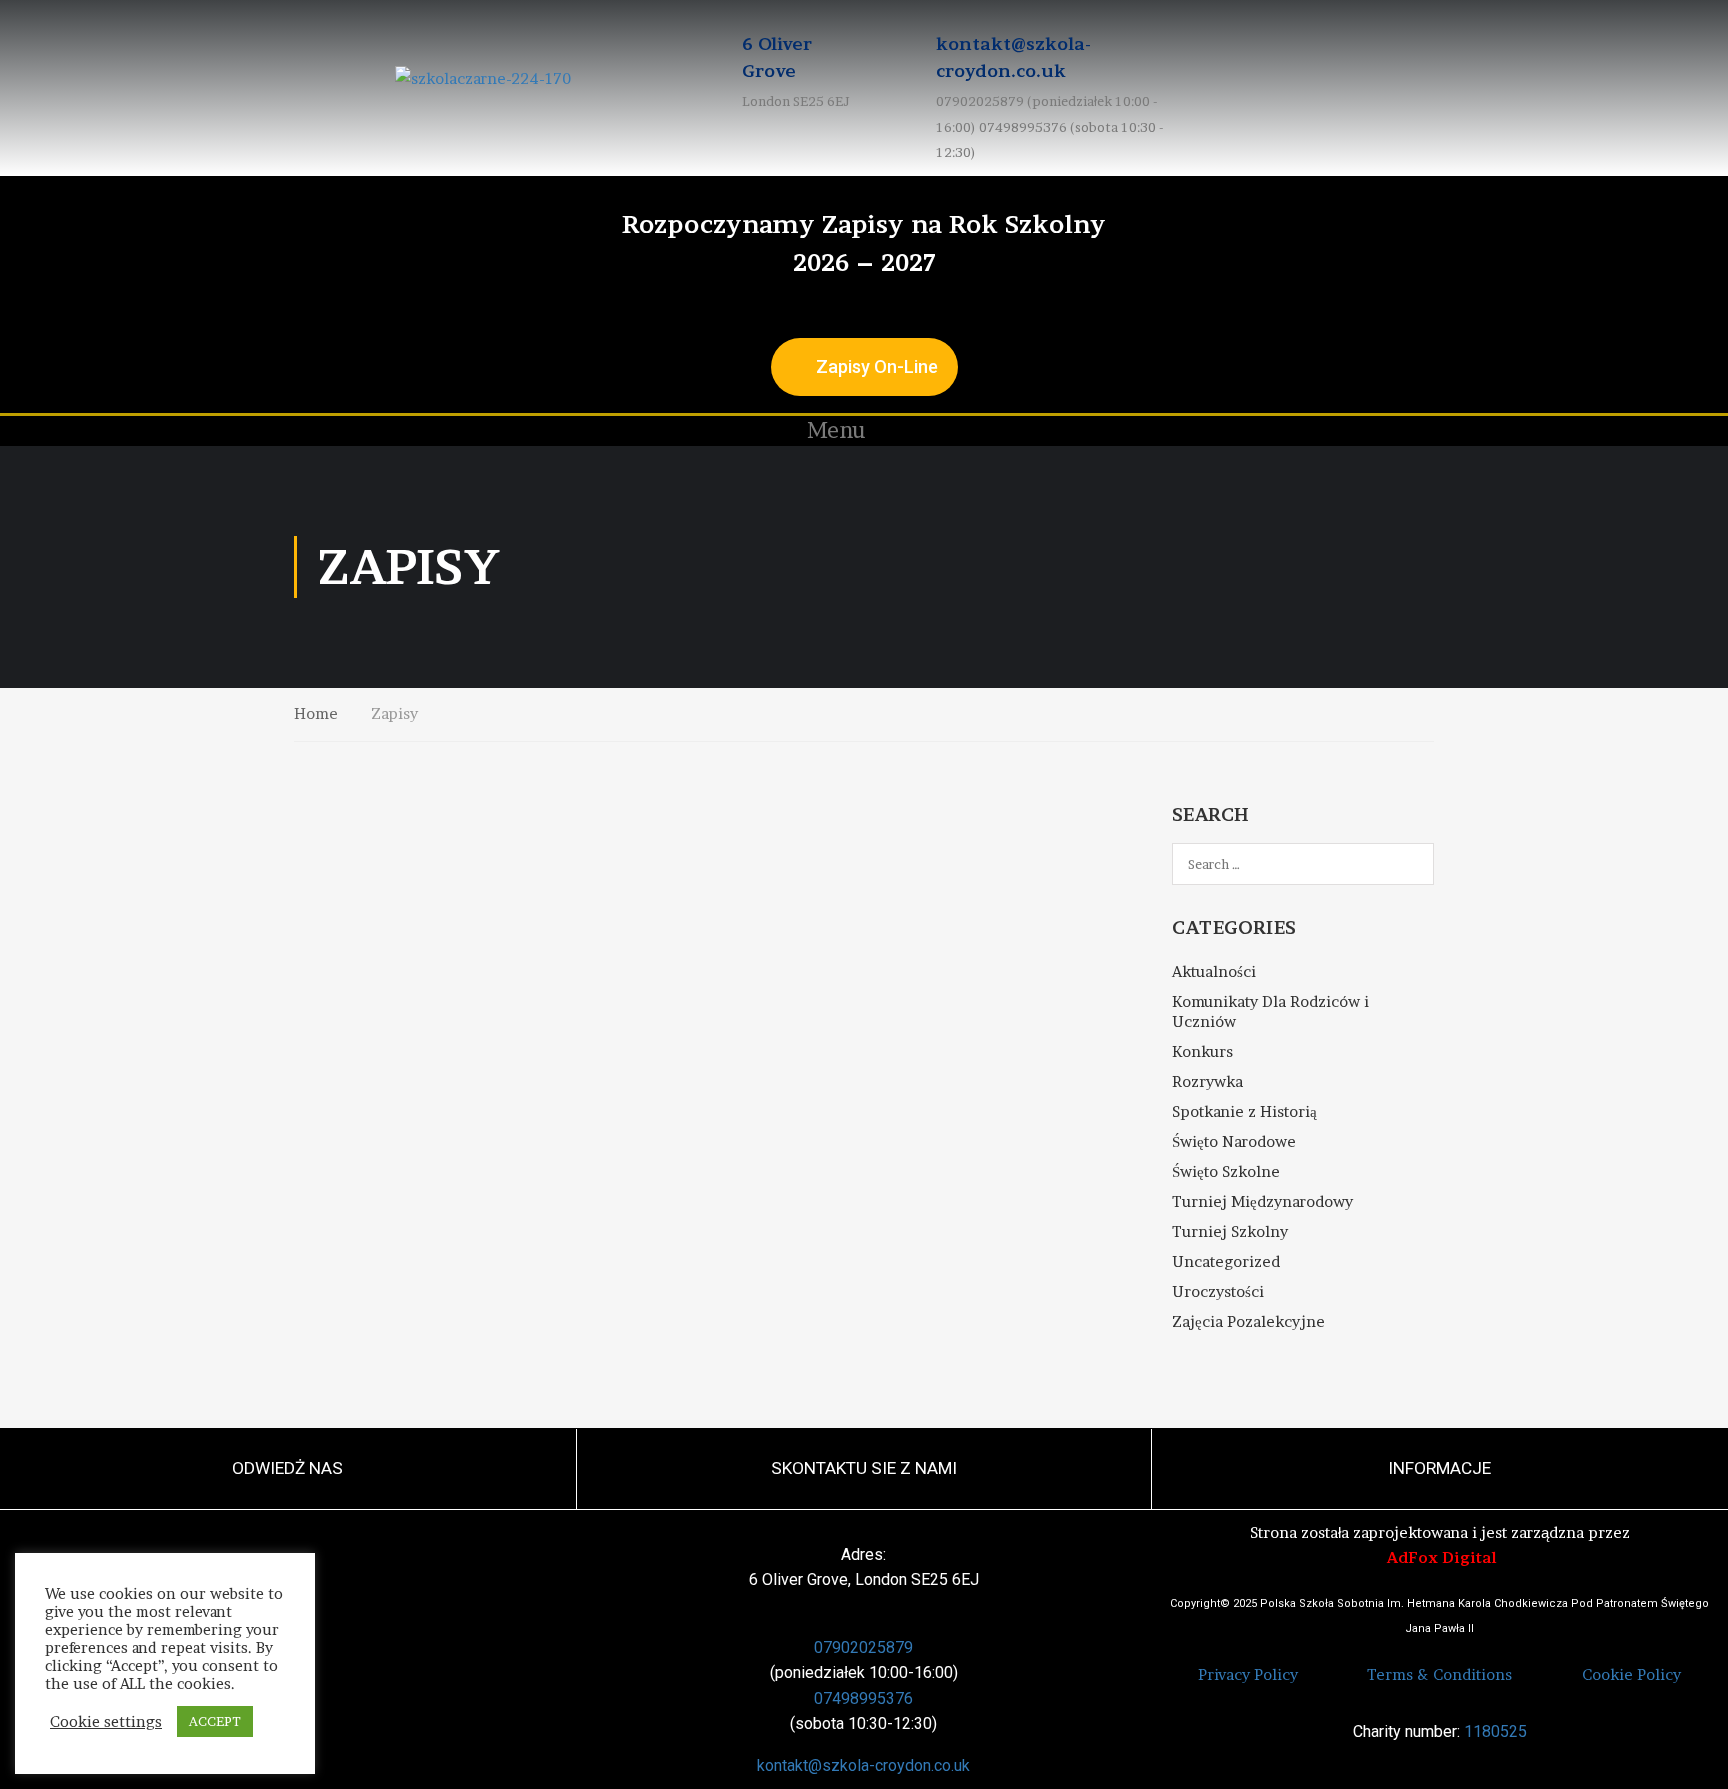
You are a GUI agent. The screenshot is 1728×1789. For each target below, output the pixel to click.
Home (316, 713)
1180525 (1495, 1731)
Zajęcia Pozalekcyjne (1248, 1321)
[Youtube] (1708, 431)
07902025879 (863, 1647)
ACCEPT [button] (215, 1721)
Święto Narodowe (1234, 1141)
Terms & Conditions (1439, 1674)
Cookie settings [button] (106, 1722)
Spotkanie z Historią (1244, 1111)
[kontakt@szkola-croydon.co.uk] (901, 88)
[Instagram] (1680, 431)
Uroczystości (1218, 1291)
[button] (822, 431)
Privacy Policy (1248, 1674)
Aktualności (1214, 971)
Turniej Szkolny (1230, 1231)
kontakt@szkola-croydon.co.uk (863, 1765)
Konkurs (1202, 1051)
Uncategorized (1226, 1261)
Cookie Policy (1631, 1674)
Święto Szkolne (1226, 1171)
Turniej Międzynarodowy (1262, 1201)
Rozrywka (1207, 1081)
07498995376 (863, 1698)
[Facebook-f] (1653, 431)
